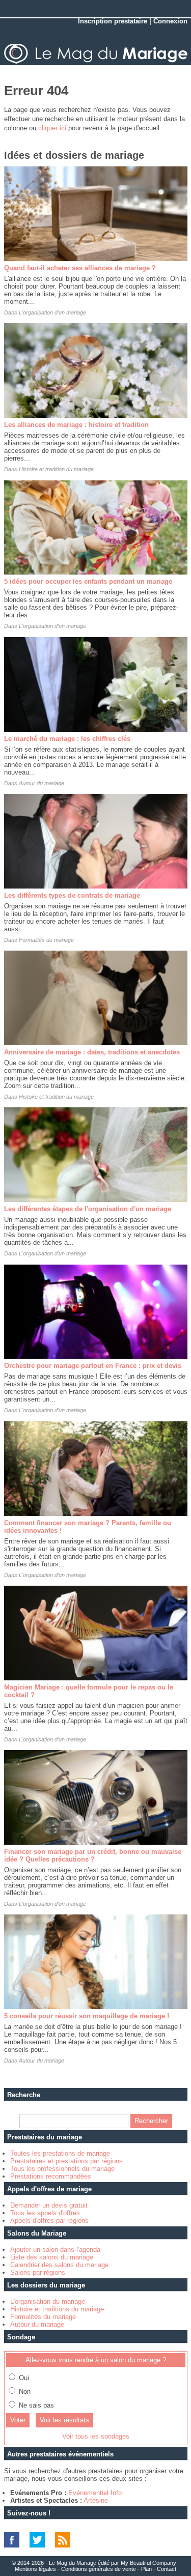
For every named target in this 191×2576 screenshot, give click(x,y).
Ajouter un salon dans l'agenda (55, 2250)
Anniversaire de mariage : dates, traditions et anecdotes (92, 1052)
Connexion (170, 21)
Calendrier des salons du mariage (59, 2265)
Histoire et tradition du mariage (56, 469)
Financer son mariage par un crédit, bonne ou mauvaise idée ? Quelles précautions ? (93, 1855)
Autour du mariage (42, 783)
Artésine (96, 2500)
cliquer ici (52, 128)
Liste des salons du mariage (52, 2257)
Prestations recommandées (51, 2176)
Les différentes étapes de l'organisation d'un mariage (88, 1209)
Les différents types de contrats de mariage (72, 895)
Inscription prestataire (113, 21)
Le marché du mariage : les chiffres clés (67, 739)
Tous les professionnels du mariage (62, 2169)
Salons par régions (38, 2272)
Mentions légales (35, 2569)
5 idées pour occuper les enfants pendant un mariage (88, 581)
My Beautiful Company (148, 2563)
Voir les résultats (64, 2420)
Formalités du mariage (46, 940)
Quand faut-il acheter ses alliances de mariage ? (80, 268)
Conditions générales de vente (99, 2569)
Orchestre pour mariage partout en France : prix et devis (93, 1366)
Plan (146, 2569)
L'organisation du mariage (48, 2301)
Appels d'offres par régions (49, 2221)
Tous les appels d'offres (45, 2213)
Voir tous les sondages (96, 2436)
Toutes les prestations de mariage (60, 2153)
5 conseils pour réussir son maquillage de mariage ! (87, 2016)
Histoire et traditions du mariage (57, 2309)
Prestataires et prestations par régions (66, 2161)
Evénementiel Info (95, 2493)
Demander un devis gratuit (49, 2205)
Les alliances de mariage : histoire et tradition (76, 425)
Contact (167, 2569)
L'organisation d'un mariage (52, 312)
